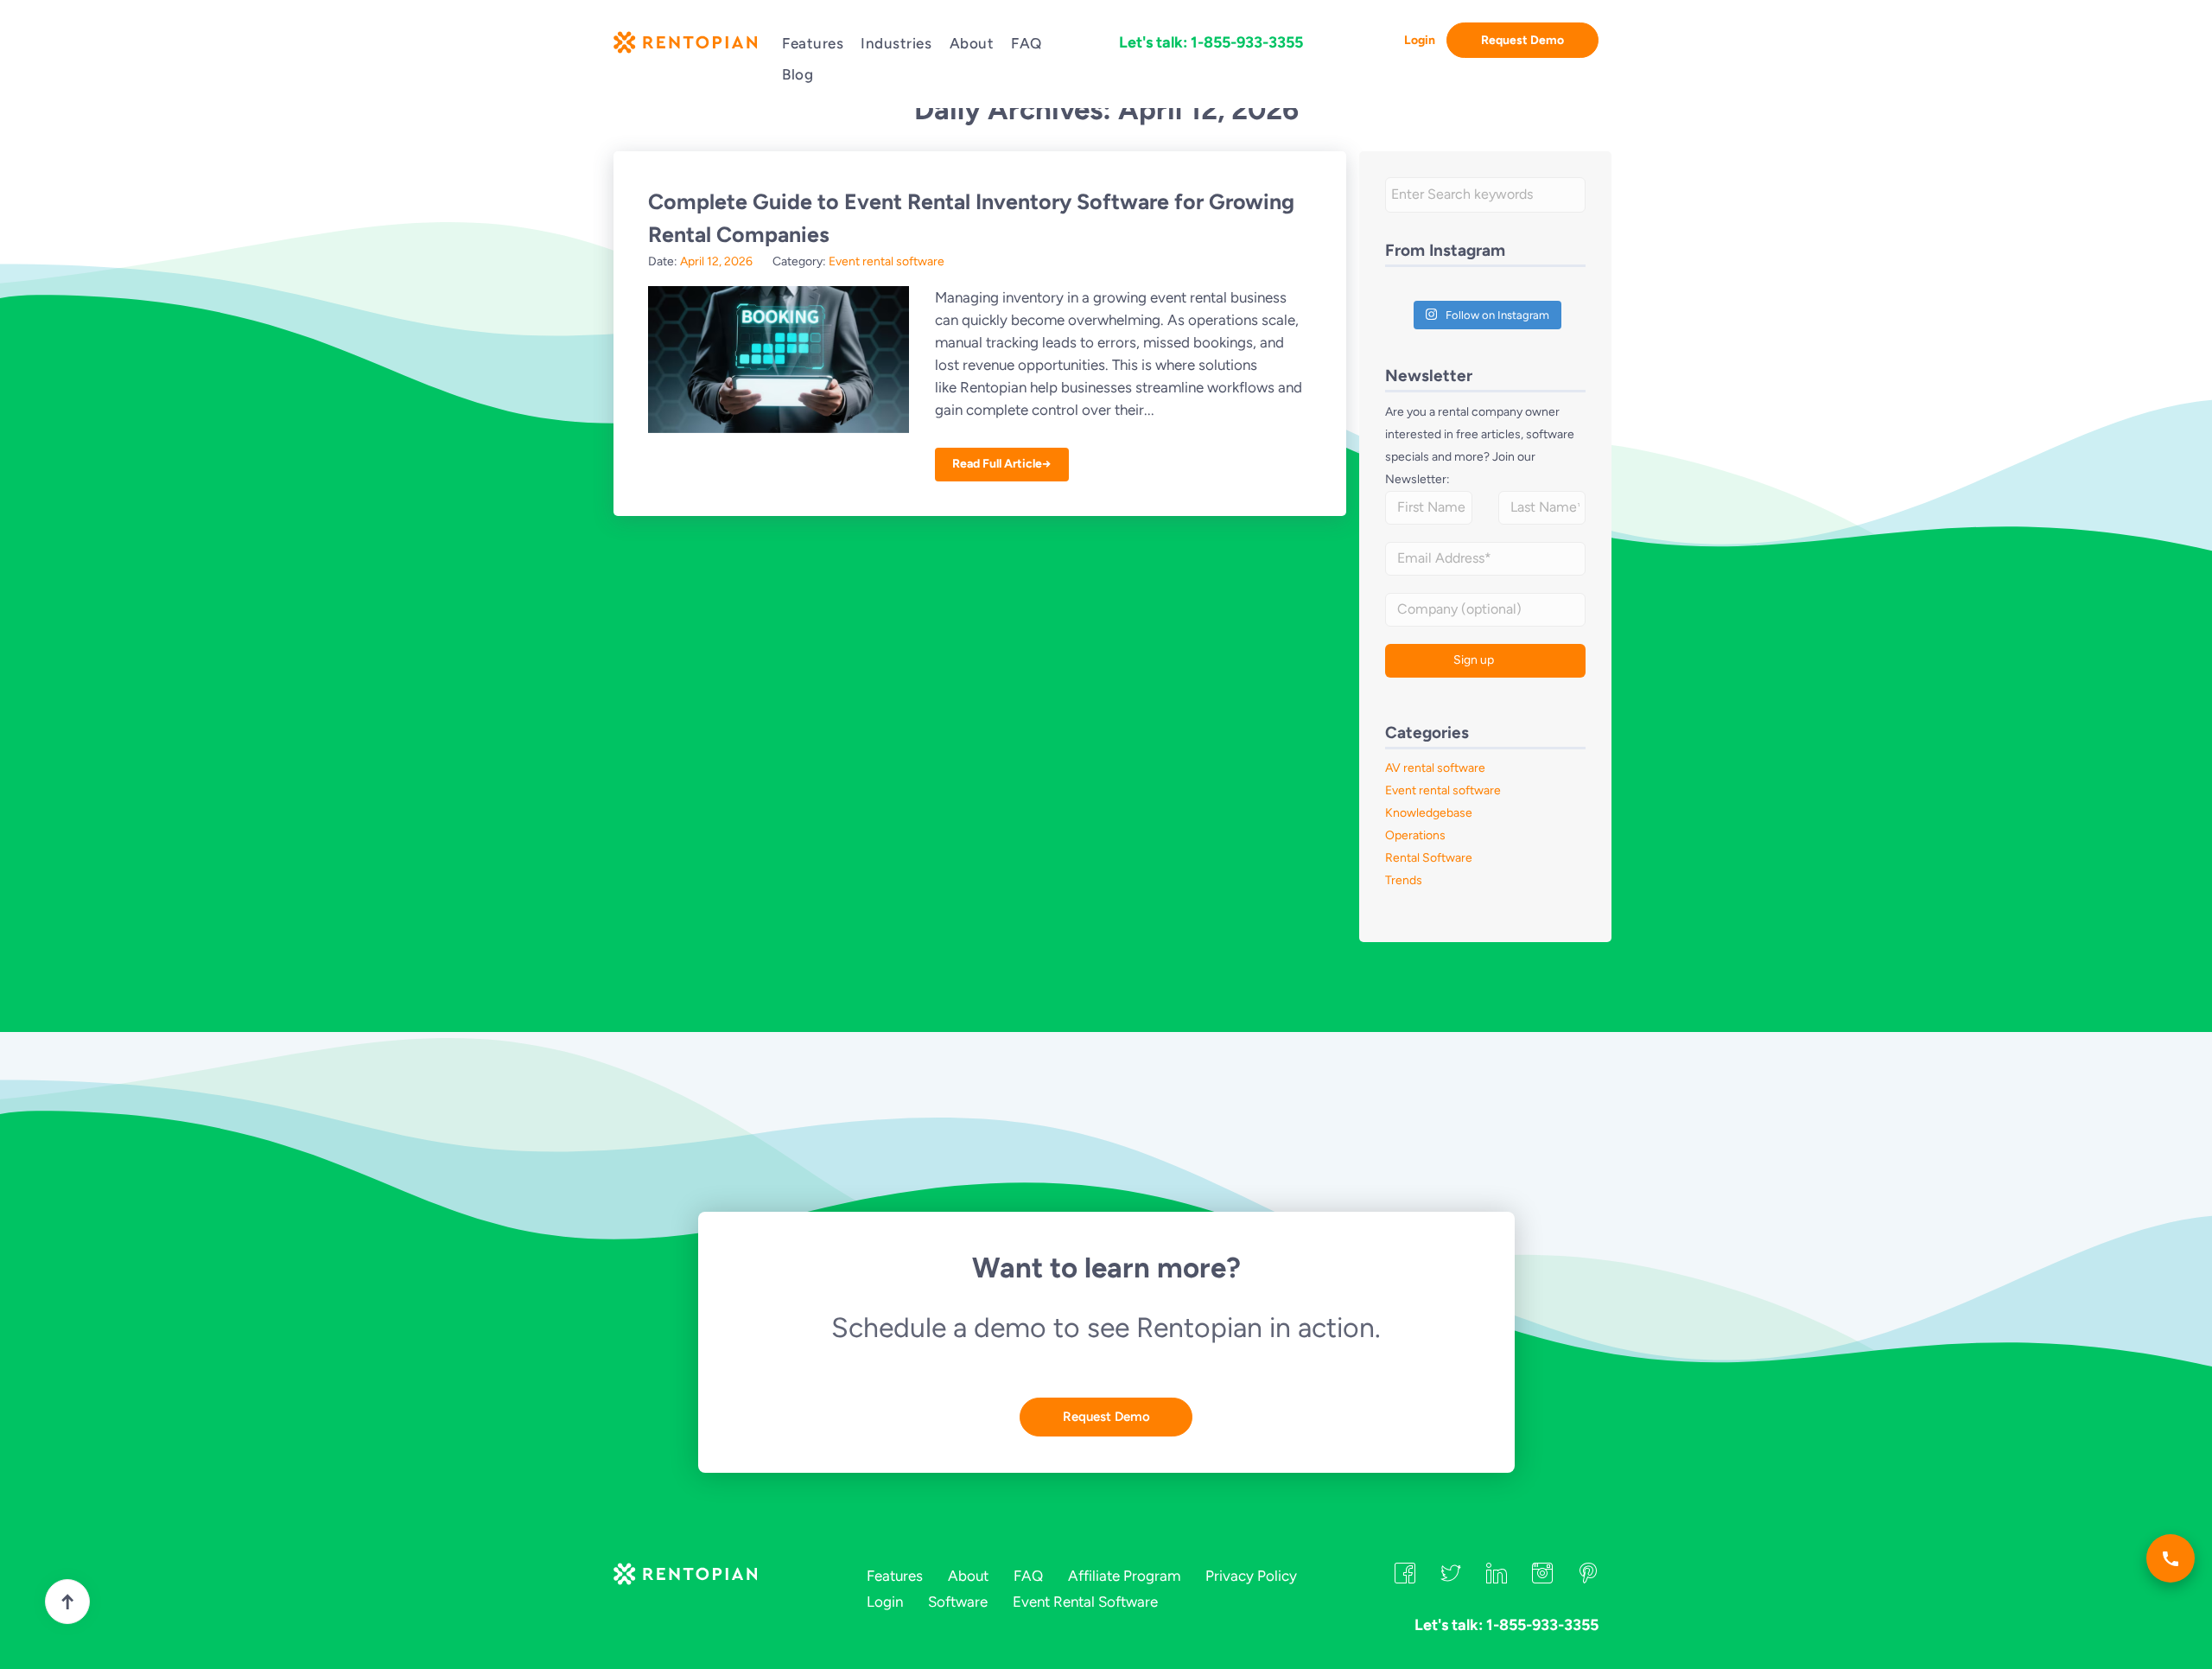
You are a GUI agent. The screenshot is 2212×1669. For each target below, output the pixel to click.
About (972, 43)
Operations (1415, 835)
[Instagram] (1542, 1578)
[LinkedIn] (1497, 1578)
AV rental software (1435, 768)
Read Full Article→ (1002, 464)
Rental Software (1429, 858)
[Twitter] (1451, 1578)
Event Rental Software (1085, 1602)
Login (1420, 40)
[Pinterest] (1588, 1578)
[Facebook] (1405, 1578)
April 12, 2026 (716, 261)
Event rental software (887, 261)
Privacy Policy (1251, 1576)
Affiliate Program (1124, 1576)
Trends (1404, 880)
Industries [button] (896, 43)
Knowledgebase (1429, 813)
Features (813, 43)
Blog (798, 74)
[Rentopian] (685, 46)
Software (958, 1602)
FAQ (1027, 43)
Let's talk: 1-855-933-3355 (1211, 42)
